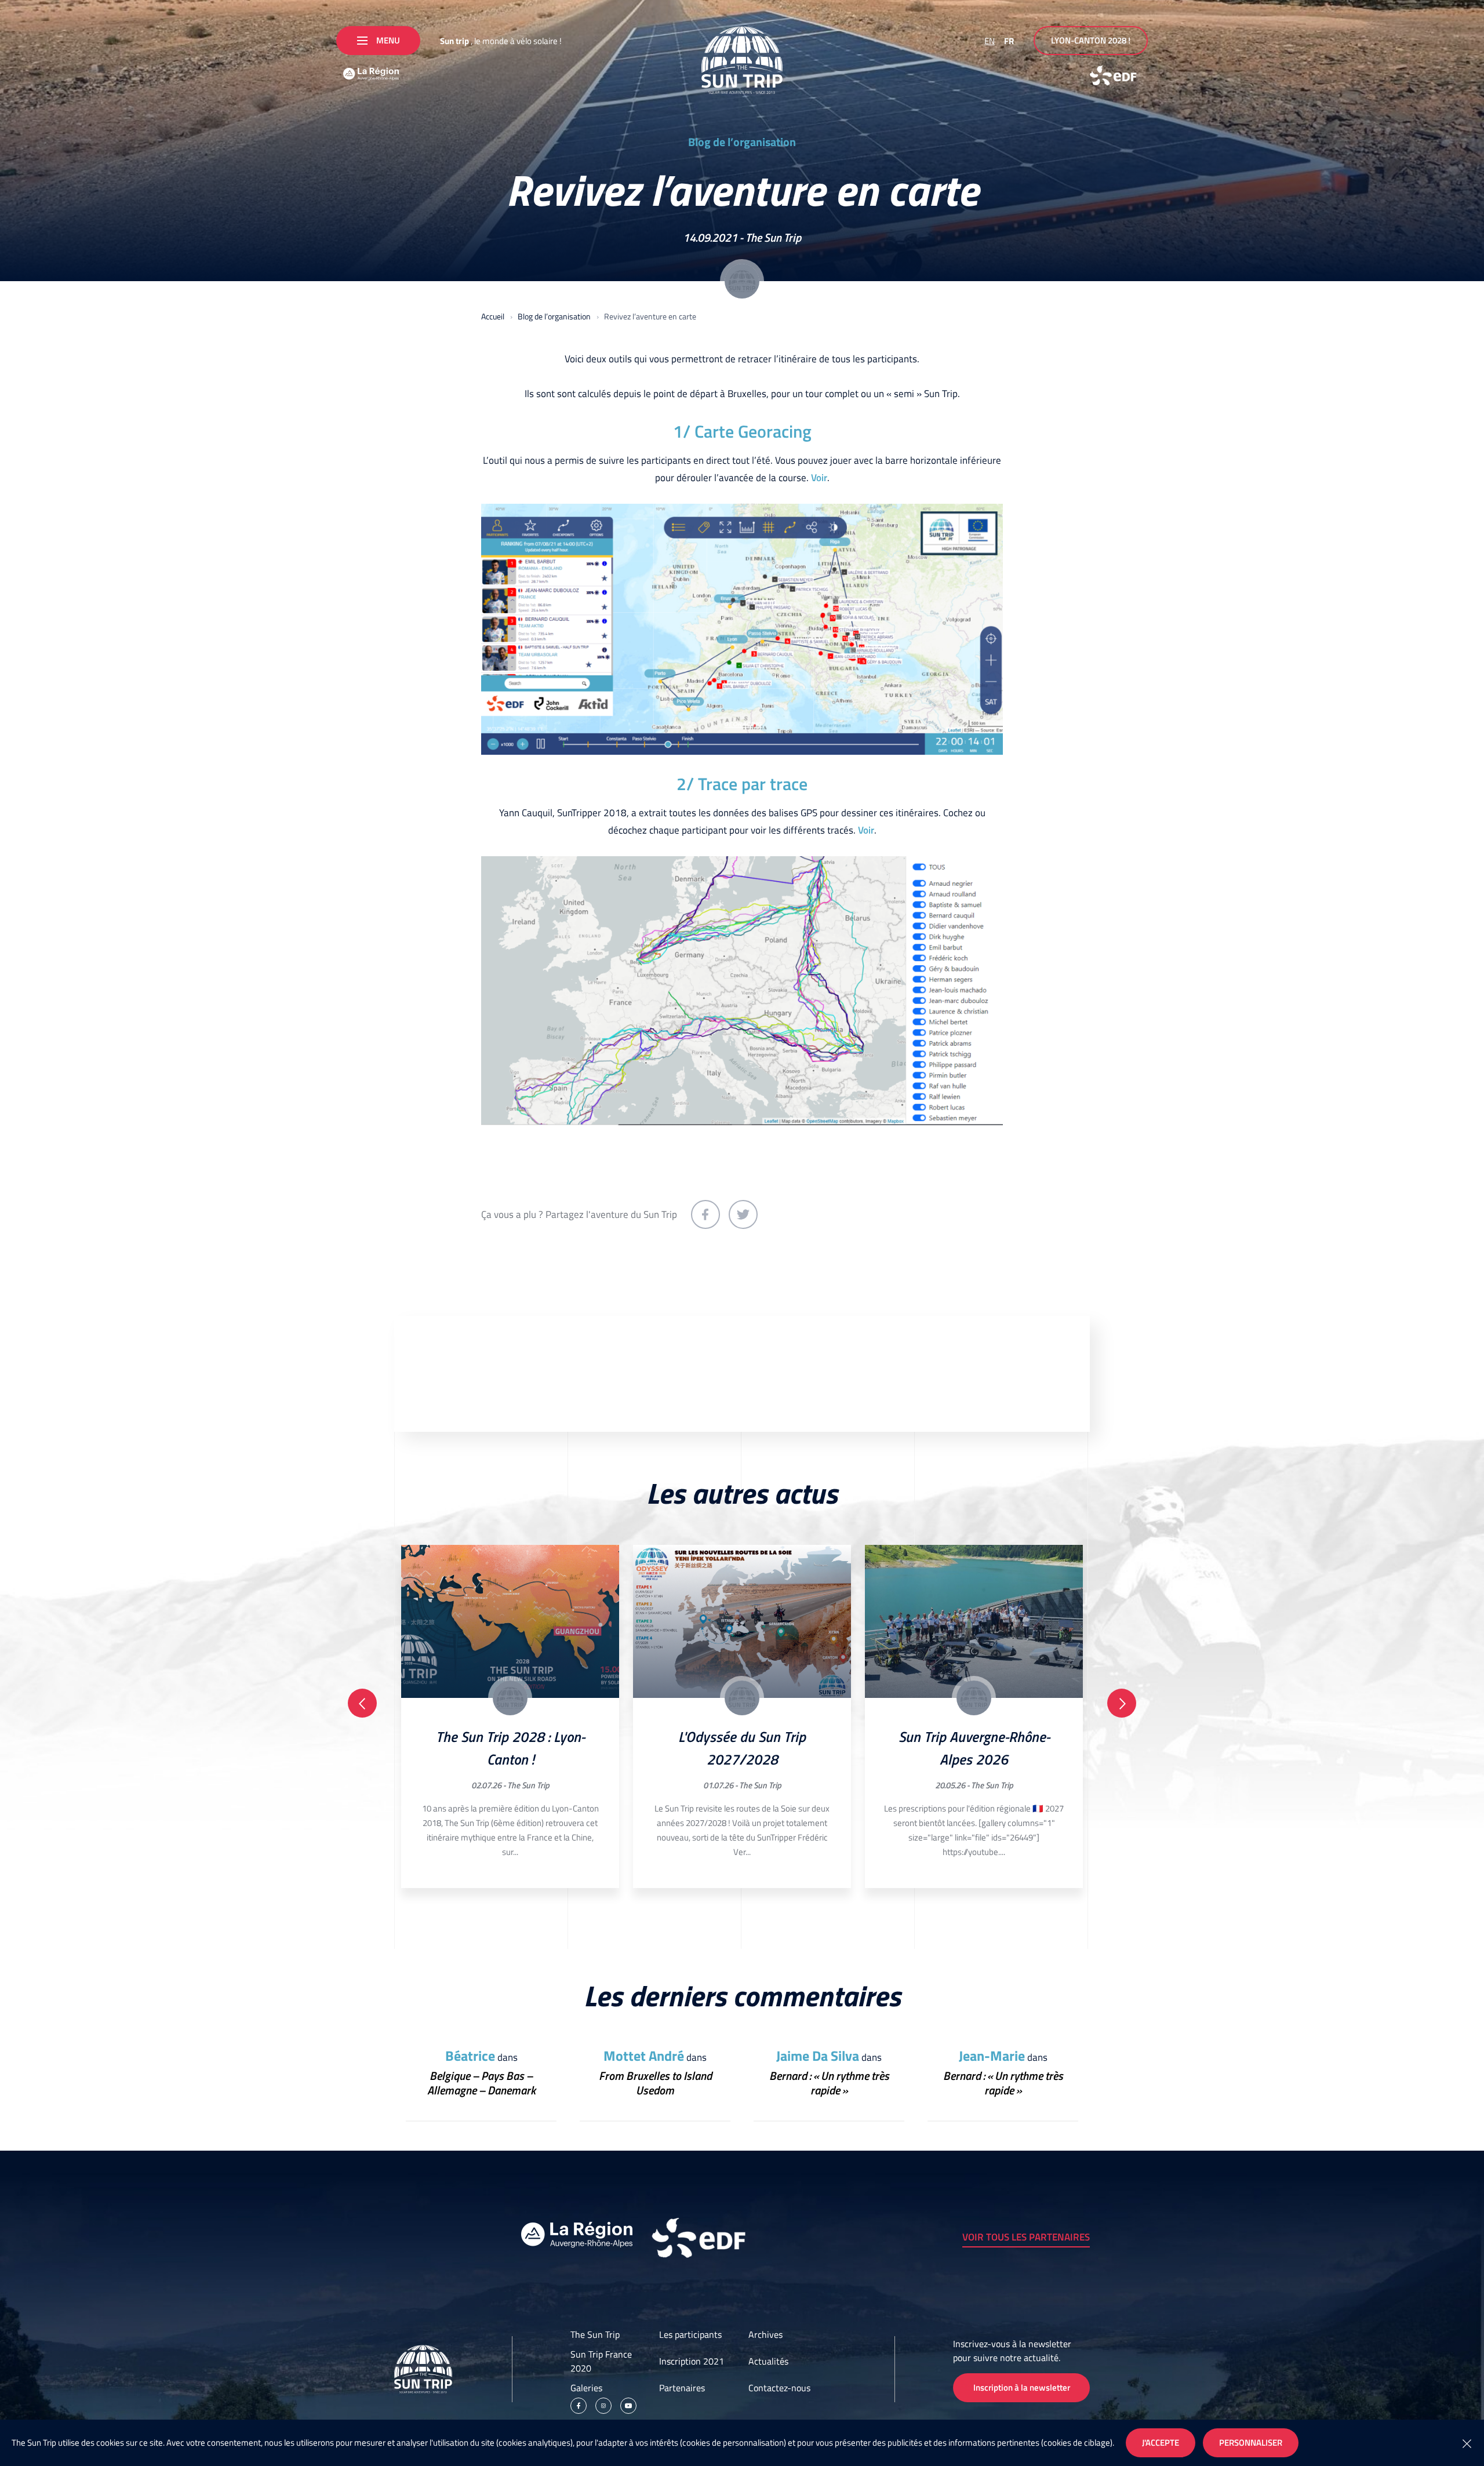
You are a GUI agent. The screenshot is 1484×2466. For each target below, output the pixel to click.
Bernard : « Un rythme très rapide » (829, 2083)
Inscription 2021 (692, 2361)
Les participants (690, 2334)
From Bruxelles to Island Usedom (655, 2083)
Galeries (586, 2388)
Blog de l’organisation (742, 142)
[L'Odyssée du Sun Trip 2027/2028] (742, 1621)
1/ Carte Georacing (742, 431)
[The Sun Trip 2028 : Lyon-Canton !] (510, 1621)
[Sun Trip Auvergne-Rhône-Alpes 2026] (974, 1621)
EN (990, 41)
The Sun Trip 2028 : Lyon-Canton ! (510, 1748)
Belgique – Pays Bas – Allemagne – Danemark (481, 2083)
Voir (819, 478)
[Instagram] (603, 2406)
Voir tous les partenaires (1026, 2237)
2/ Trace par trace (742, 784)
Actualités (768, 2361)
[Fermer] (1467, 2443)
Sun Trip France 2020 (601, 2361)
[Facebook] (579, 2406)
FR (1009, 41)
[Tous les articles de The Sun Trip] (742, 281)
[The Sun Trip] (742, 60)
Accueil (493, 316)
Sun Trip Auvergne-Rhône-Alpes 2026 (974, 1748)
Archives (765, 2334)
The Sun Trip (773, 237)
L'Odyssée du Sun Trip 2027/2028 (742, 1748)
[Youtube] (628, 2406)
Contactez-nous (779, 2388)
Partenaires (682, 2388)
